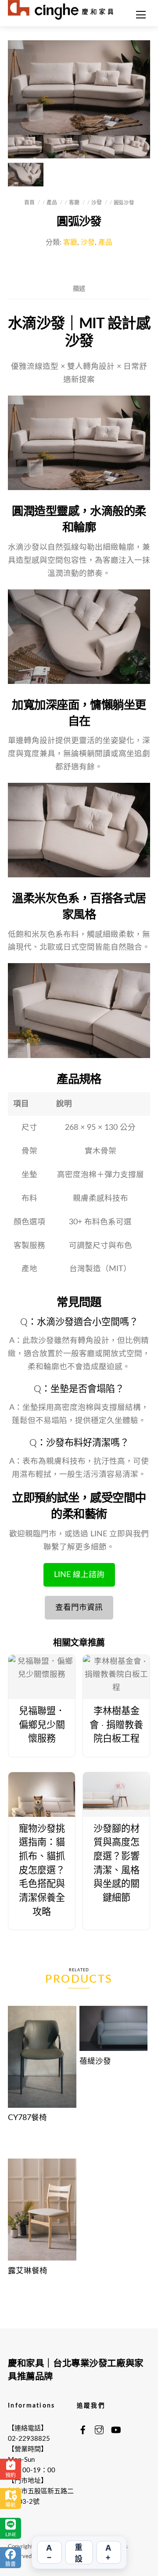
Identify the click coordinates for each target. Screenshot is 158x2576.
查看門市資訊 (79, 1607)
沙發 (97, 203)
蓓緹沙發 (95, 2061)
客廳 (74, 203)
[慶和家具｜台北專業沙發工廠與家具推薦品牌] (61, 9)
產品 (52, 203)
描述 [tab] (79, 289)
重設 (79, 2553)
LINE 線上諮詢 (79, 1575)
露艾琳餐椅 (28, 2271)
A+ (109, 2552)
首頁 (30, 203)
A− (49, 2552)
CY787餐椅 (27, 2118)
